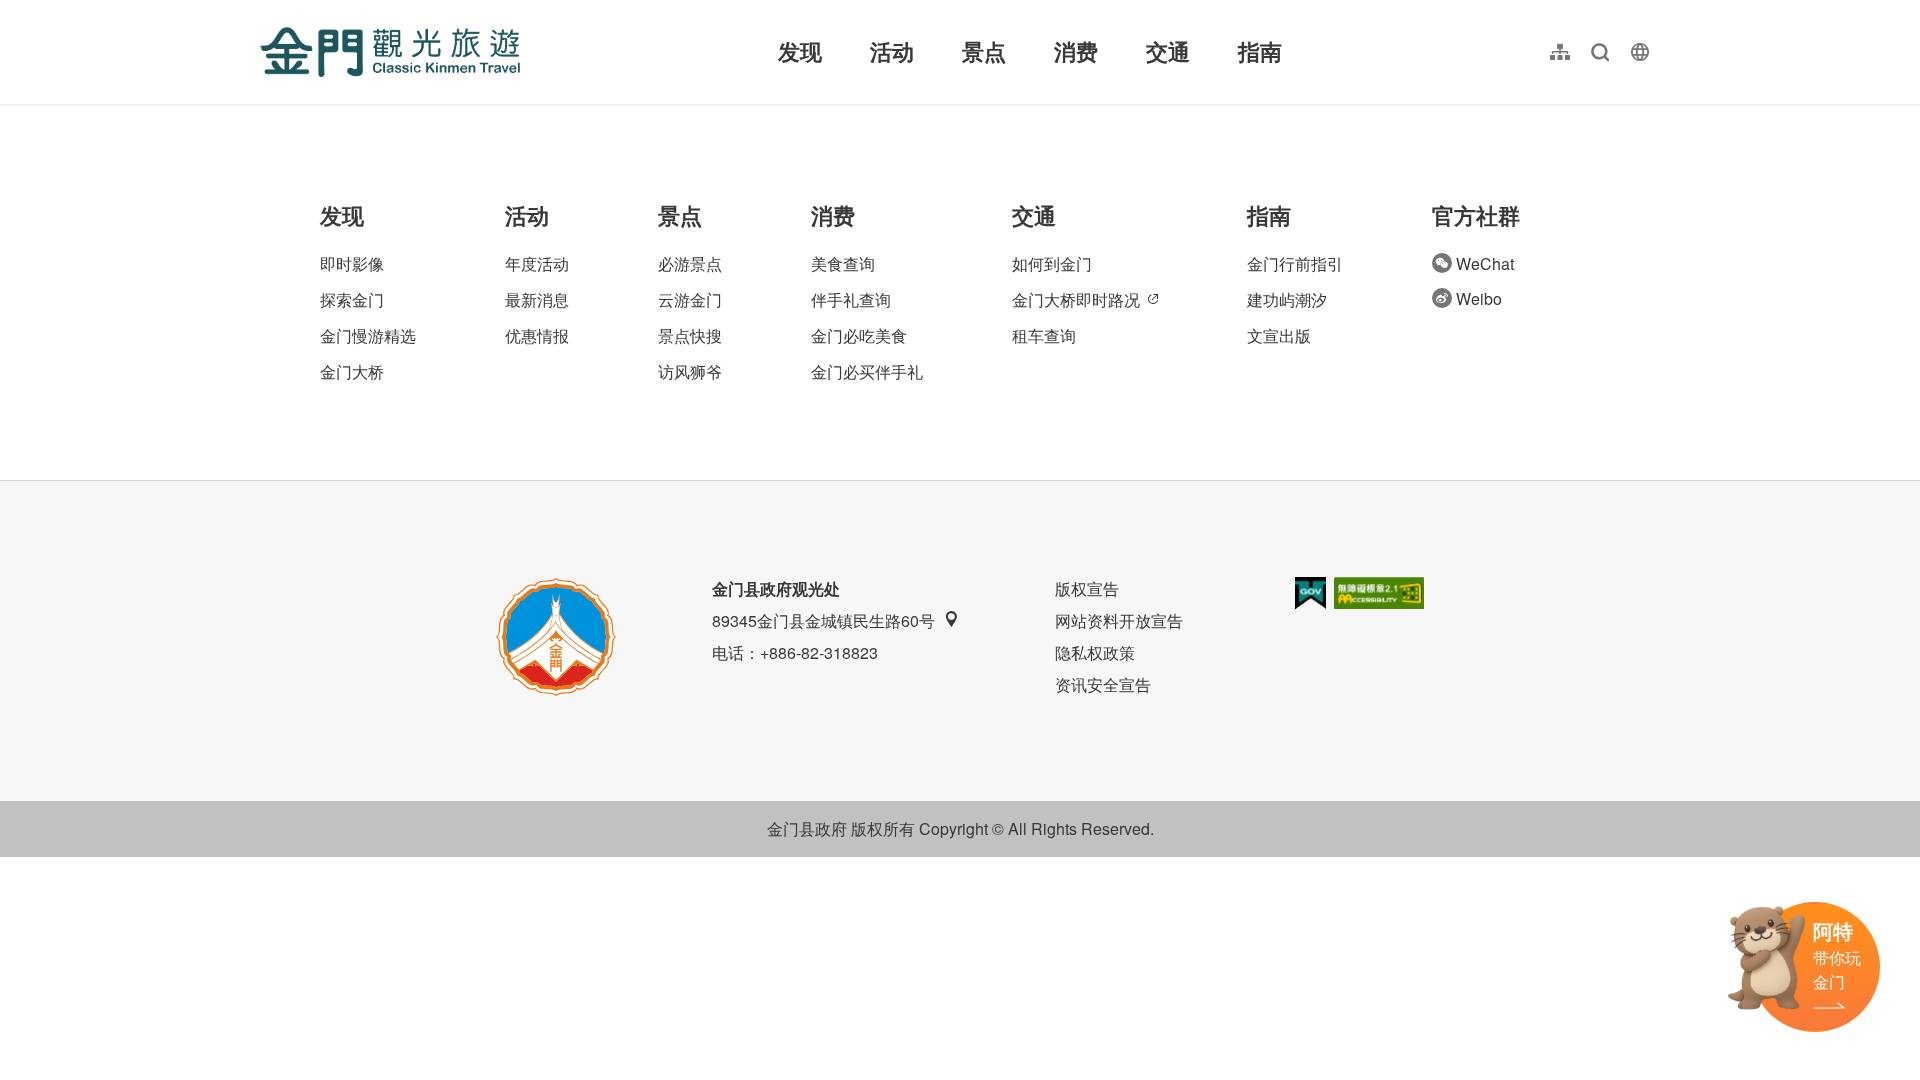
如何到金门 (1052, 263)
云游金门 (690, 299)
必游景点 (690, 263)
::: (266, 11)
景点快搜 (690, 335)
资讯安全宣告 (1103, 684)
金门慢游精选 (368, 335)
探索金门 (352, 299)
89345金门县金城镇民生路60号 (823, 620)
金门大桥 (352, 371)
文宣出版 (1279, 335)
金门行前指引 (1295, 263)
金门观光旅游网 (390, 52)
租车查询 (1044, 335)
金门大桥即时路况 (1076, 299)
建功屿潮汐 (1287, 299)
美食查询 (843, 263)
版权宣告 (1087, 588)
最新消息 (537, 299)
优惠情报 (537, 335)
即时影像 (352, 263)
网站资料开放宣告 (1119, 620)
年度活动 (537, 263)
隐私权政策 (1095, 652)
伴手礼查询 (851, 299)
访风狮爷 (690, 371)
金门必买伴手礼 (867, 371)
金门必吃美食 (859, 335)
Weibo (1479, 298)
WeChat (1485, 263)
